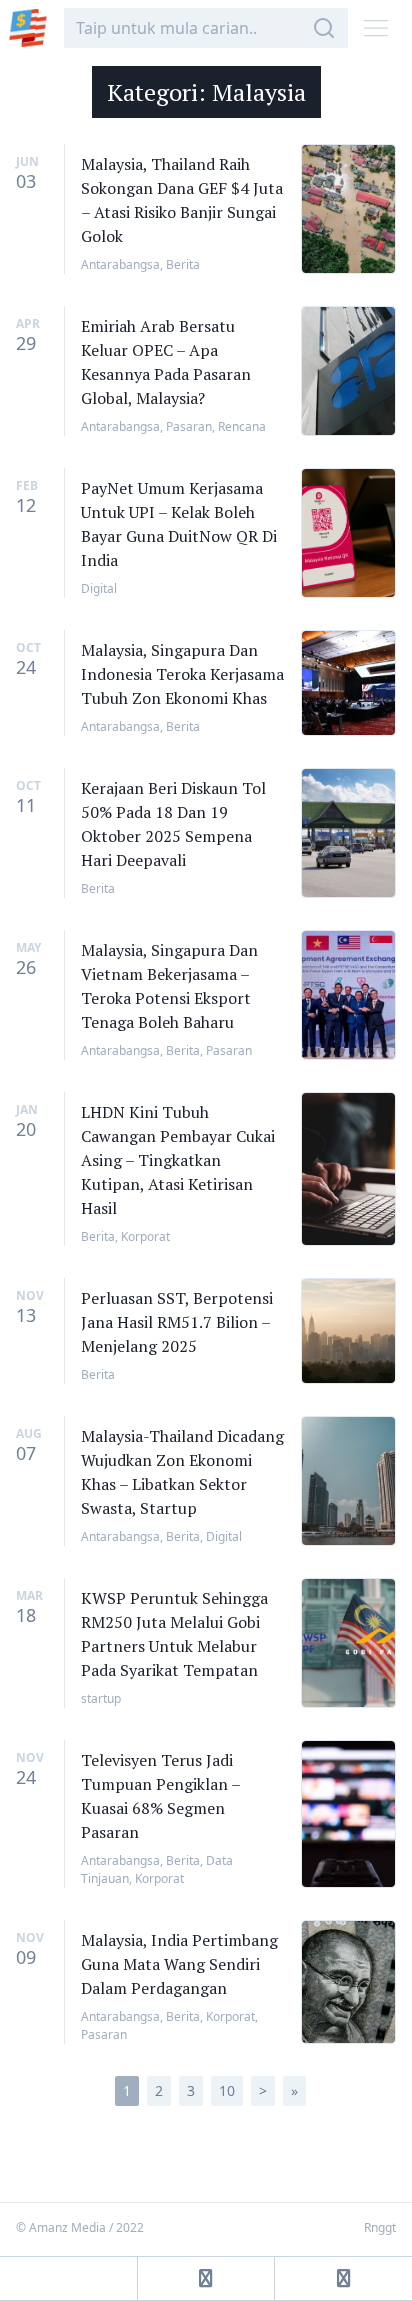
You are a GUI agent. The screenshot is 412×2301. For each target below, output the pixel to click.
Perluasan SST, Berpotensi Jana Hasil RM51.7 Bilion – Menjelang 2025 (177, 1322)
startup (101, 1698)
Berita (183, 264)
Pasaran (189, 426)
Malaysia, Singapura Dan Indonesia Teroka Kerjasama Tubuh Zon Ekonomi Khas (182, 674)
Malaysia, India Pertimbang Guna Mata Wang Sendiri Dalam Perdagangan (179, 1964)
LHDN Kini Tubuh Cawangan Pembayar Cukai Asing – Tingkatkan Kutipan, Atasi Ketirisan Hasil (178, 1160)
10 (227, 2090)
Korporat (145, 1236)
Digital (99, 588)
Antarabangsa (120, 264)
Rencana (242, 426)
